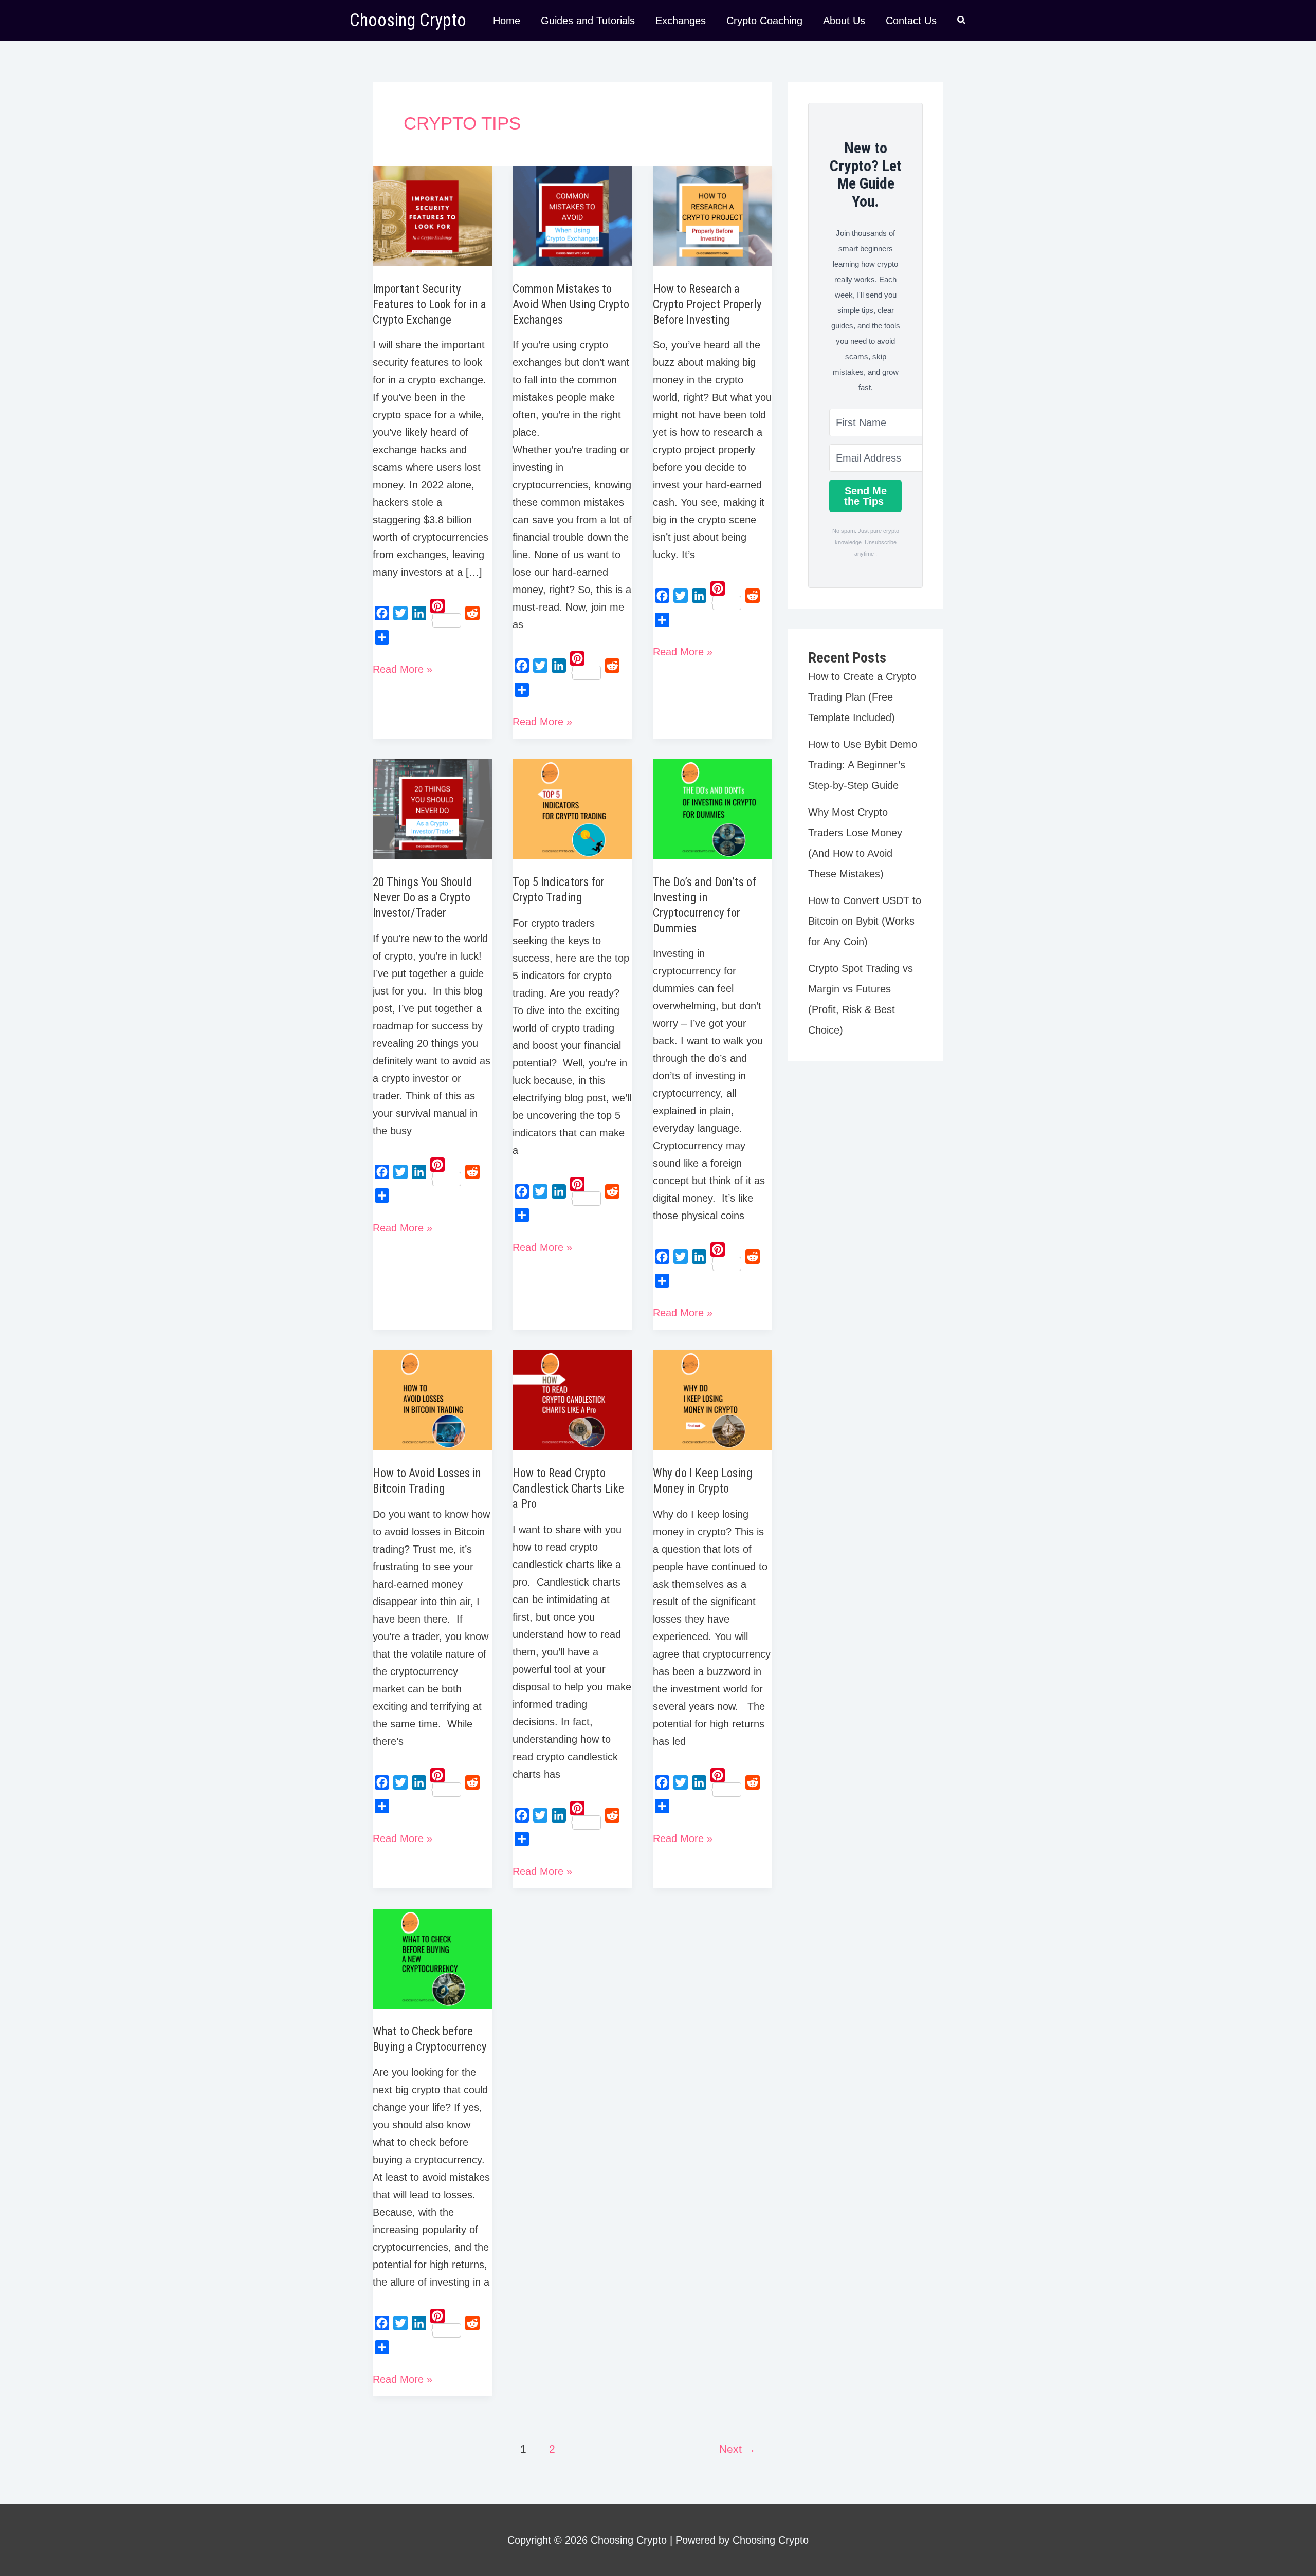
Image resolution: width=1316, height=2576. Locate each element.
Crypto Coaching (764, 21)
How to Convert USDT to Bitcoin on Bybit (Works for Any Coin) (865, 921)
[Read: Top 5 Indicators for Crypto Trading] (572, 808)
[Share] (382, 637)
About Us (844, 21)
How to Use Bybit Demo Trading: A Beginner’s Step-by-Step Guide (863, 765)
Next (737, 2449)
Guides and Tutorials (588, 21)
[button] (962, 22)
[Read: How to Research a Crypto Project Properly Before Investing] (712, 215)
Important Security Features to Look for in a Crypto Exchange (429, 305)
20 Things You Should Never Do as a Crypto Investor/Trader (423, 898)
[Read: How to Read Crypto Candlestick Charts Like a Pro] (572, 1400)
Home (507, 21)
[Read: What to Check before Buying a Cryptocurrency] (432, 1958)
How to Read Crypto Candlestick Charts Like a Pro (568, 1489)
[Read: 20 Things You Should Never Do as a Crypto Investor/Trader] (432, 808)
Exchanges (681, 21)
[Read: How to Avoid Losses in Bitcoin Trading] (432, 1400)
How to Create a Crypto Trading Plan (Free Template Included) (862, 697)
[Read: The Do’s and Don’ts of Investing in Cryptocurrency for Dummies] (712, 808)
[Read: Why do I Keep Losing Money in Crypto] (712, 1400)
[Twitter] (400, 613)
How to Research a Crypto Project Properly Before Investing (707, 305)
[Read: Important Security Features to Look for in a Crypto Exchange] (432, 215)
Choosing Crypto (408, 20)
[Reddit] (472, 613)
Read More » (403, 670)
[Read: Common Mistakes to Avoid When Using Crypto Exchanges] (572, 215)
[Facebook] (382, 613)
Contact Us (911, 21)
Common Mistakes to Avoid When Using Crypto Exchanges (571, 305)
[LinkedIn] (419, 613)
